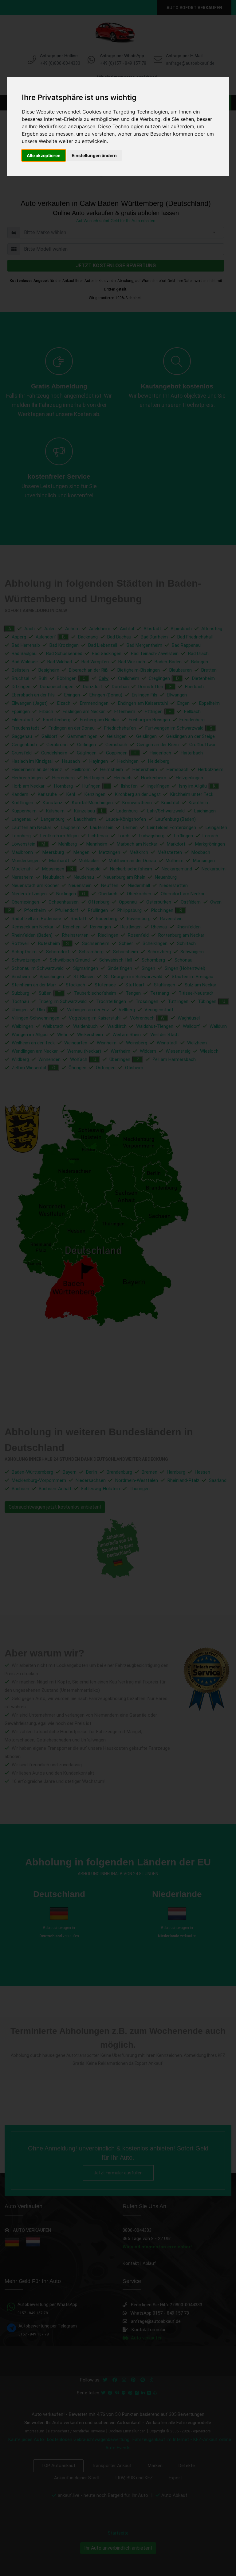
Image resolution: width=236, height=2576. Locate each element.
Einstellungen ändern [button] (94, 155)
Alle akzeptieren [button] (44, 155)
